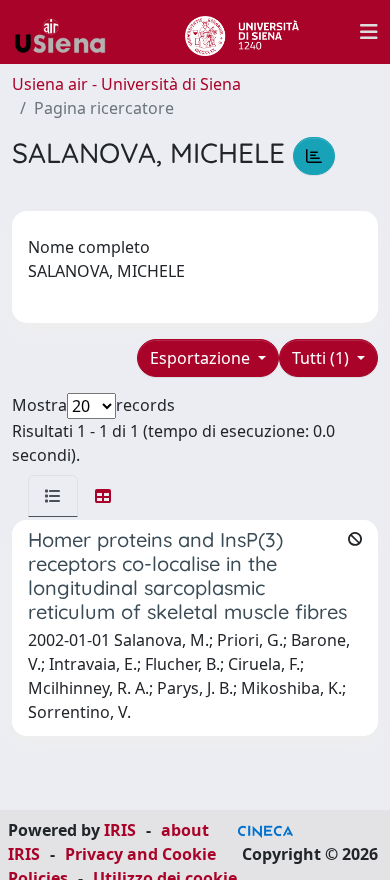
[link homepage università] (241, 32)
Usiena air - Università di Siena (126, 84)
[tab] (53, 496)
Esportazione (202, 358)
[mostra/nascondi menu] (369, 32)
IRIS (120, 830)
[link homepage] (68, 32)
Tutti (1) (322, 358)
